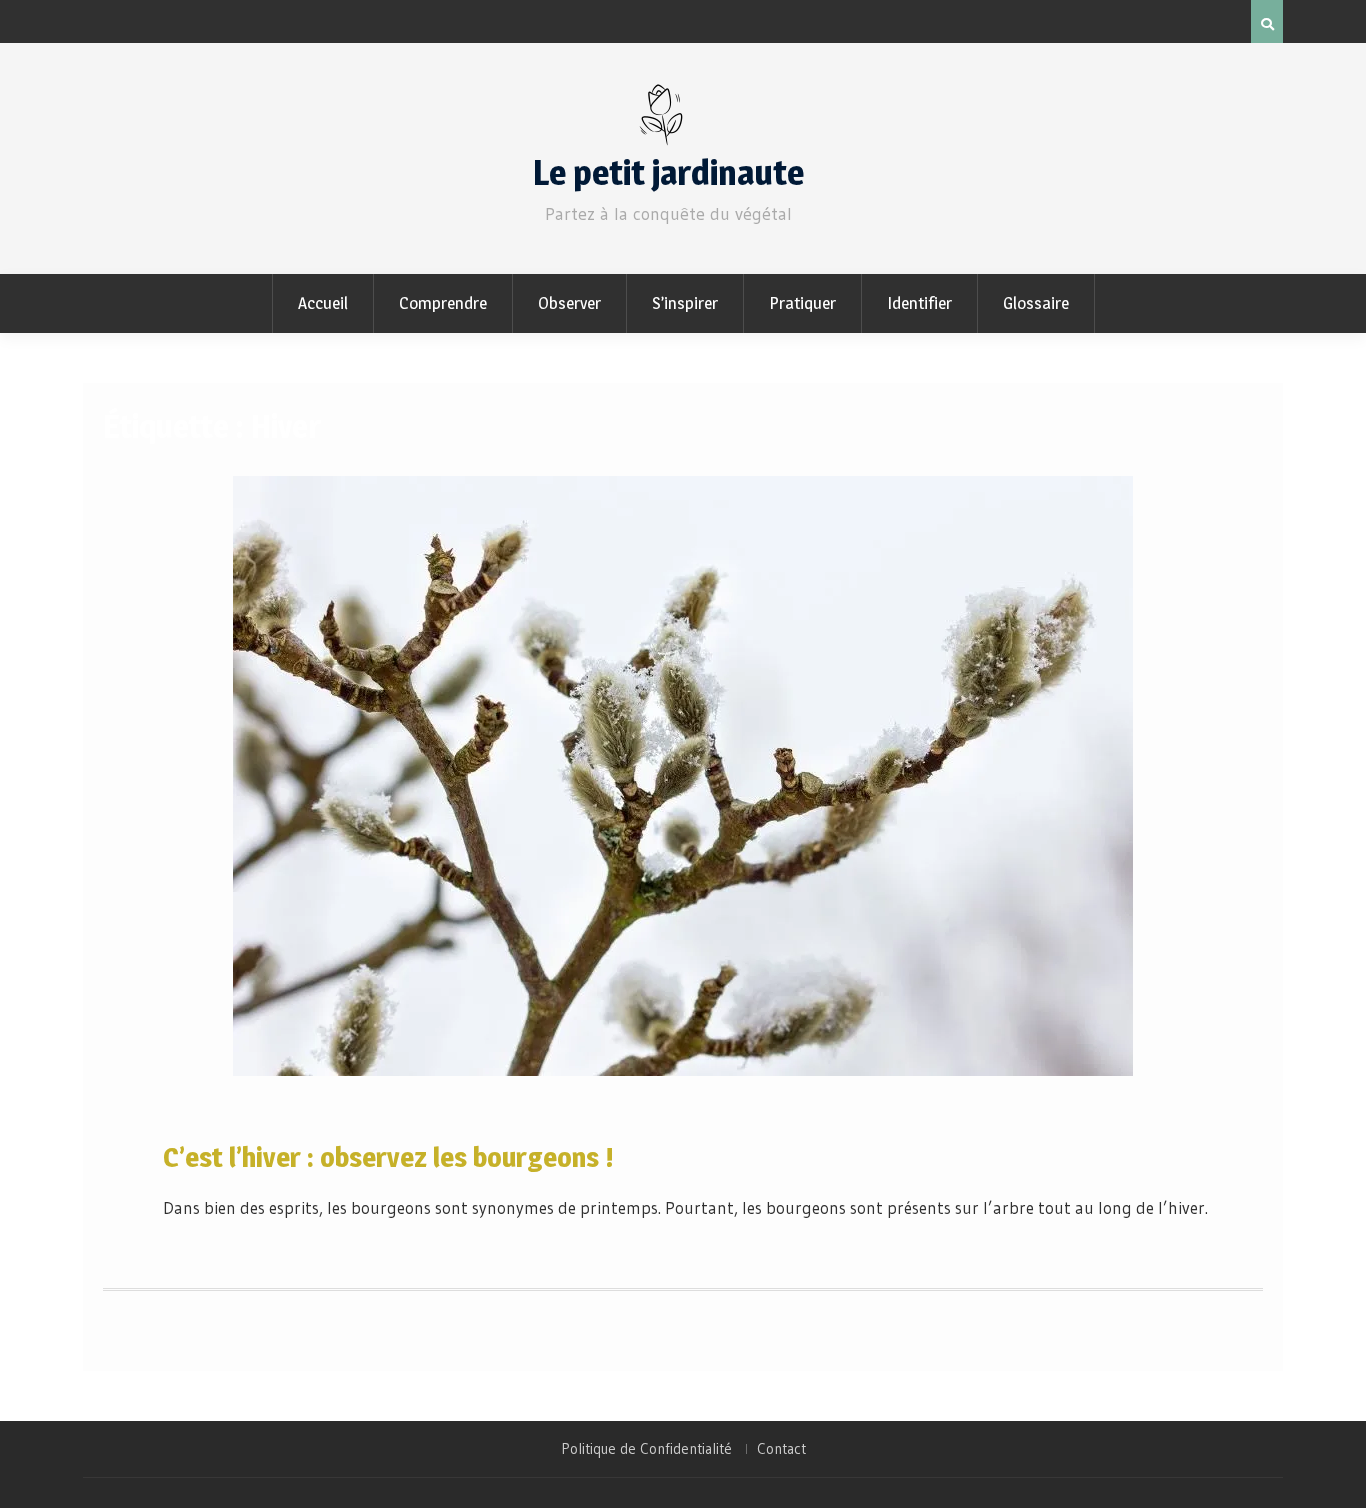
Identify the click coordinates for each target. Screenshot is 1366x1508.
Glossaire (1036, 303)
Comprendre (443, 303)
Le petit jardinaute (668, 172)
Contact (781, 1449)
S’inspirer (685, 303)
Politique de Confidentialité (646, 1449)
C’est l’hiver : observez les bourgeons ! (388, 1157)
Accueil (323, 303)
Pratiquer (802, 303)
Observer (569, 303)
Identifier (919, 303)
